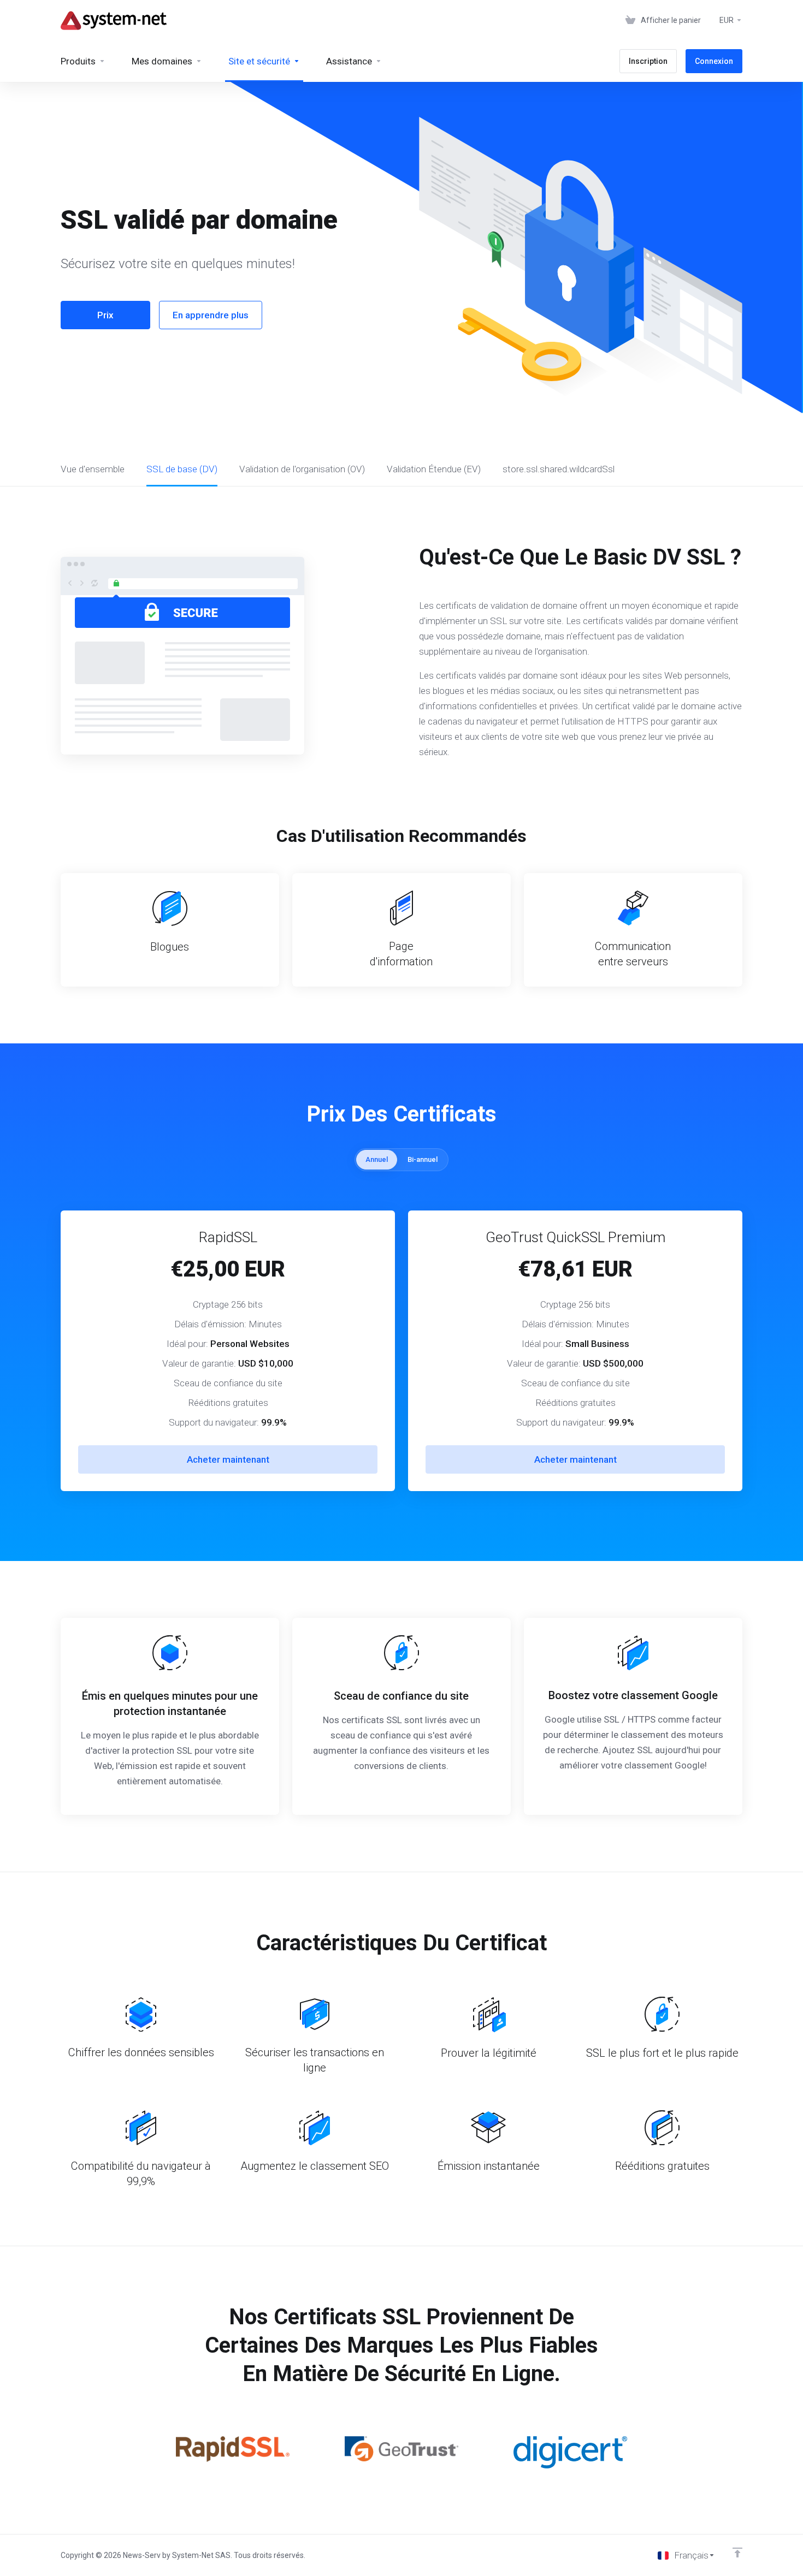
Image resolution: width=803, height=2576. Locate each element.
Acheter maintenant (228, 1459)
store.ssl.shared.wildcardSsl (559, 469)
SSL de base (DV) (182, 469)
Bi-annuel (423, 1159)
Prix (105, 315)
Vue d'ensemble (93, 469)
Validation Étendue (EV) (434, 469)
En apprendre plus (211, 315)
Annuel (377, 1159)
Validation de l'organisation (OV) (302, 469)
